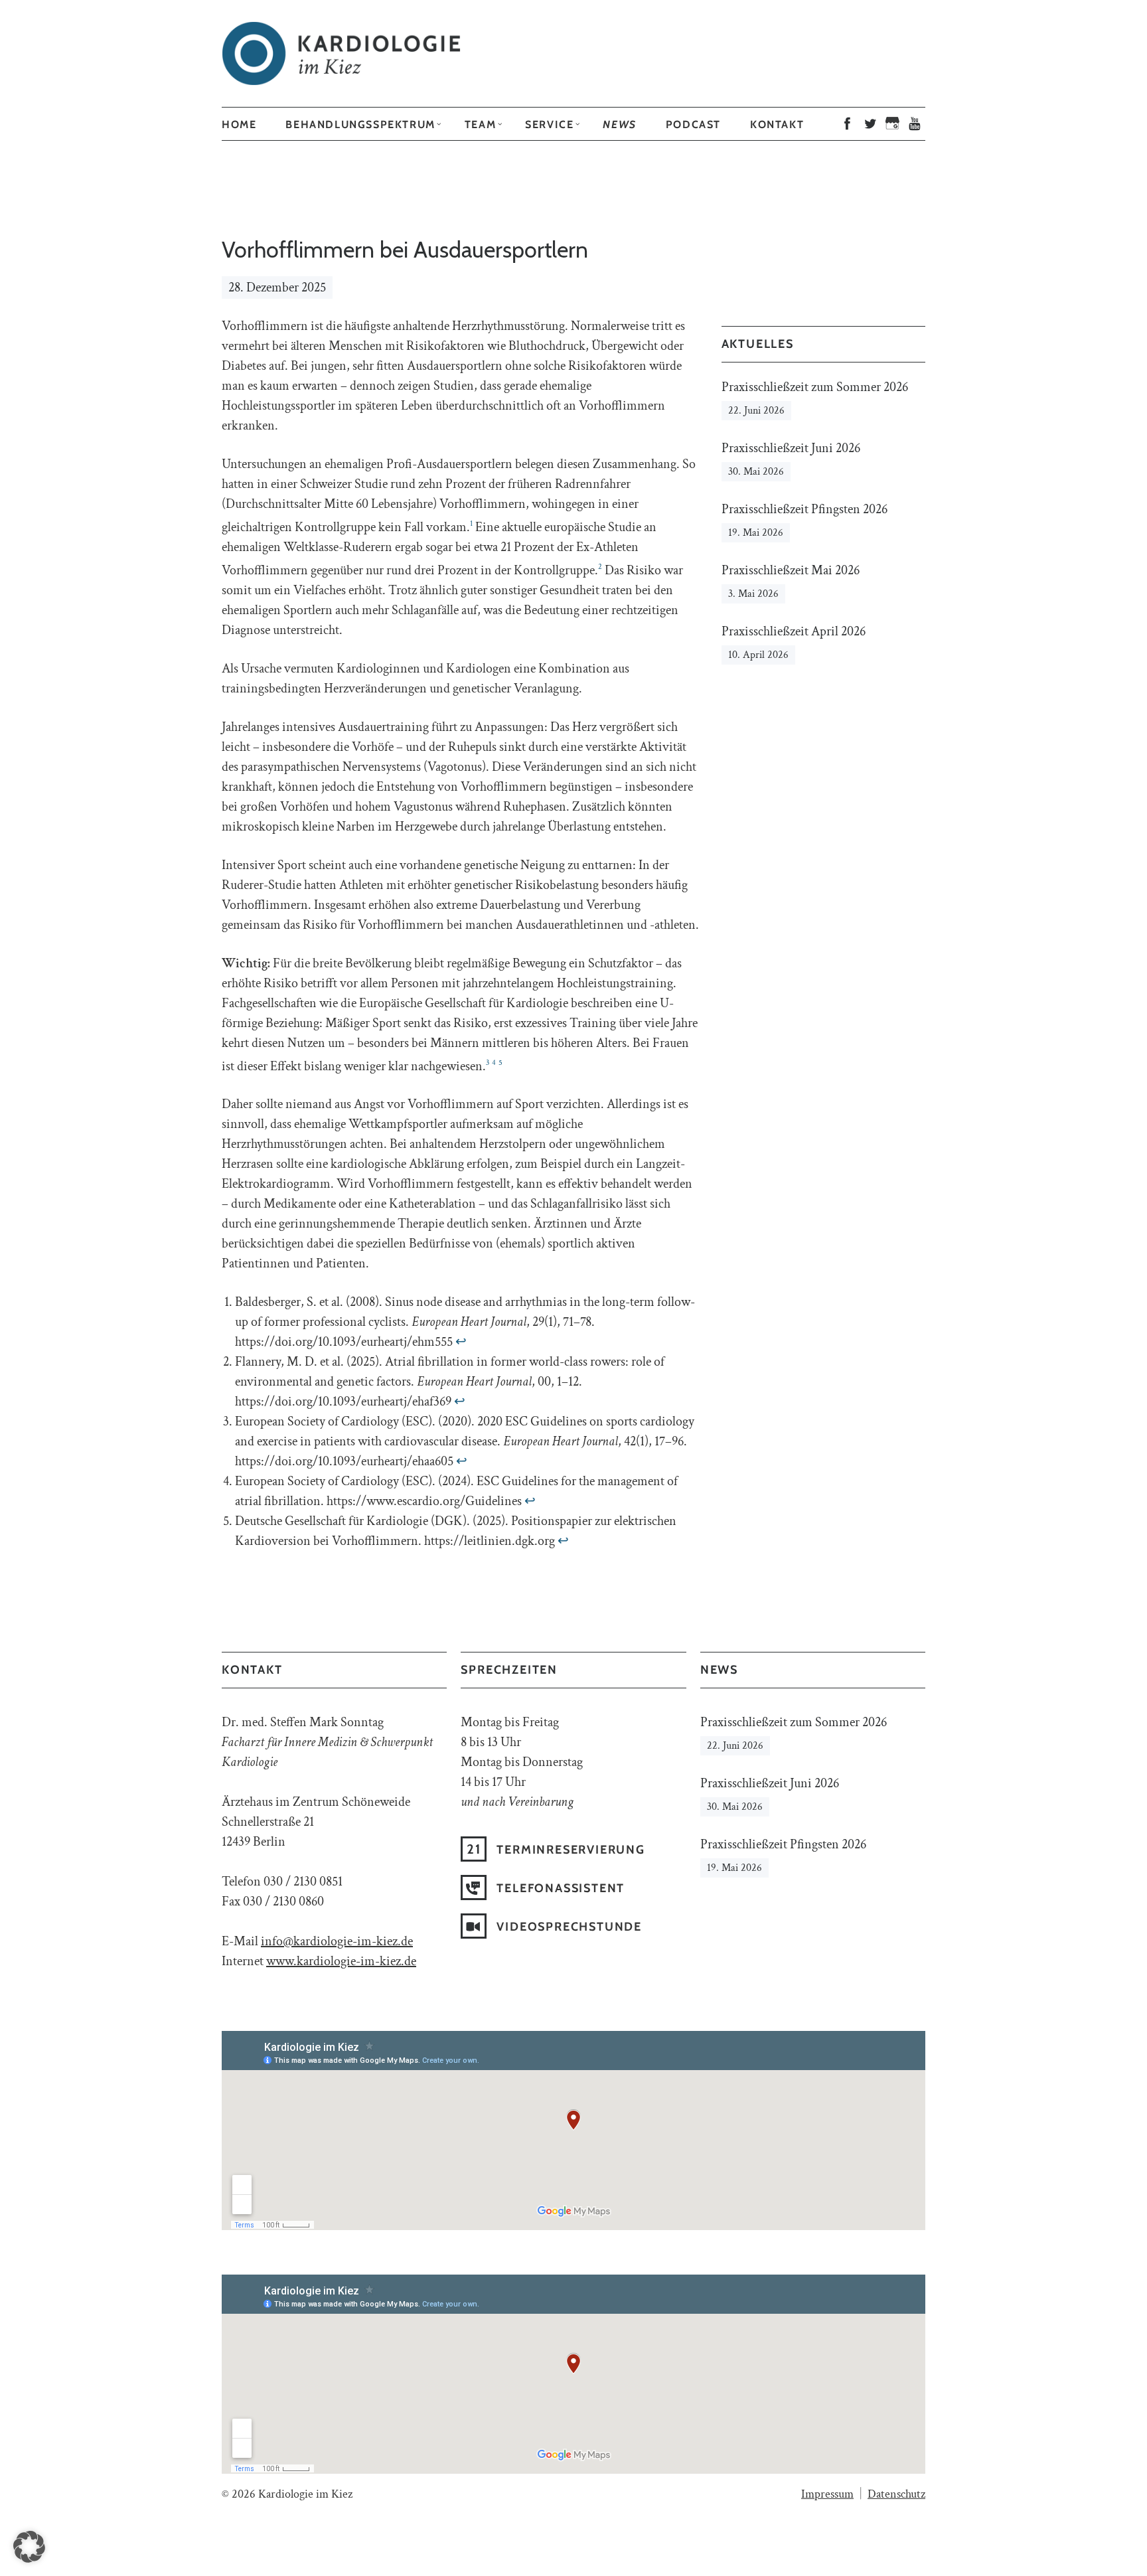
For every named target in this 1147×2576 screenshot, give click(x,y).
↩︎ (461, 1342)
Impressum (827, 2494)
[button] (29, 2547)
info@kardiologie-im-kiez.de (337, 1941)
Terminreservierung (571, 1850)
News (619, 124)
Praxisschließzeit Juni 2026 (791, 448)
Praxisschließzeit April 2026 (794, 631)
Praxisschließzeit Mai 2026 (791, 570)
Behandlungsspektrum (360, 124)
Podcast (693, 124)
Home (239, 124)
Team (480, 124)
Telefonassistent (561, 1888)
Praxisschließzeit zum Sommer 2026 (815, 387)
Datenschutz (896, 2494)
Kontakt (777, 124)
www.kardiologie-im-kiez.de (341, 1961)
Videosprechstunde (569, 1927)
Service (549, 124)
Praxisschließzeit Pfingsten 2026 (804, 509)
